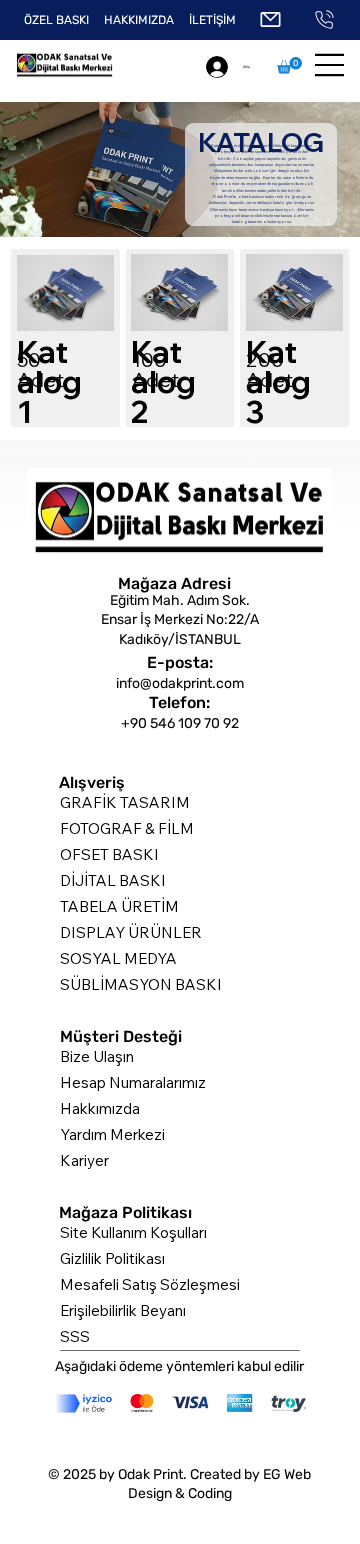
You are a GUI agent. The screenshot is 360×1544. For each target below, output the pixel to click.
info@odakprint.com (180, 683)
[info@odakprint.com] (271, 20)
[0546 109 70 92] (324, 20)
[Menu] (330, 65)
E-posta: (180, 662)
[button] (289, 65)
